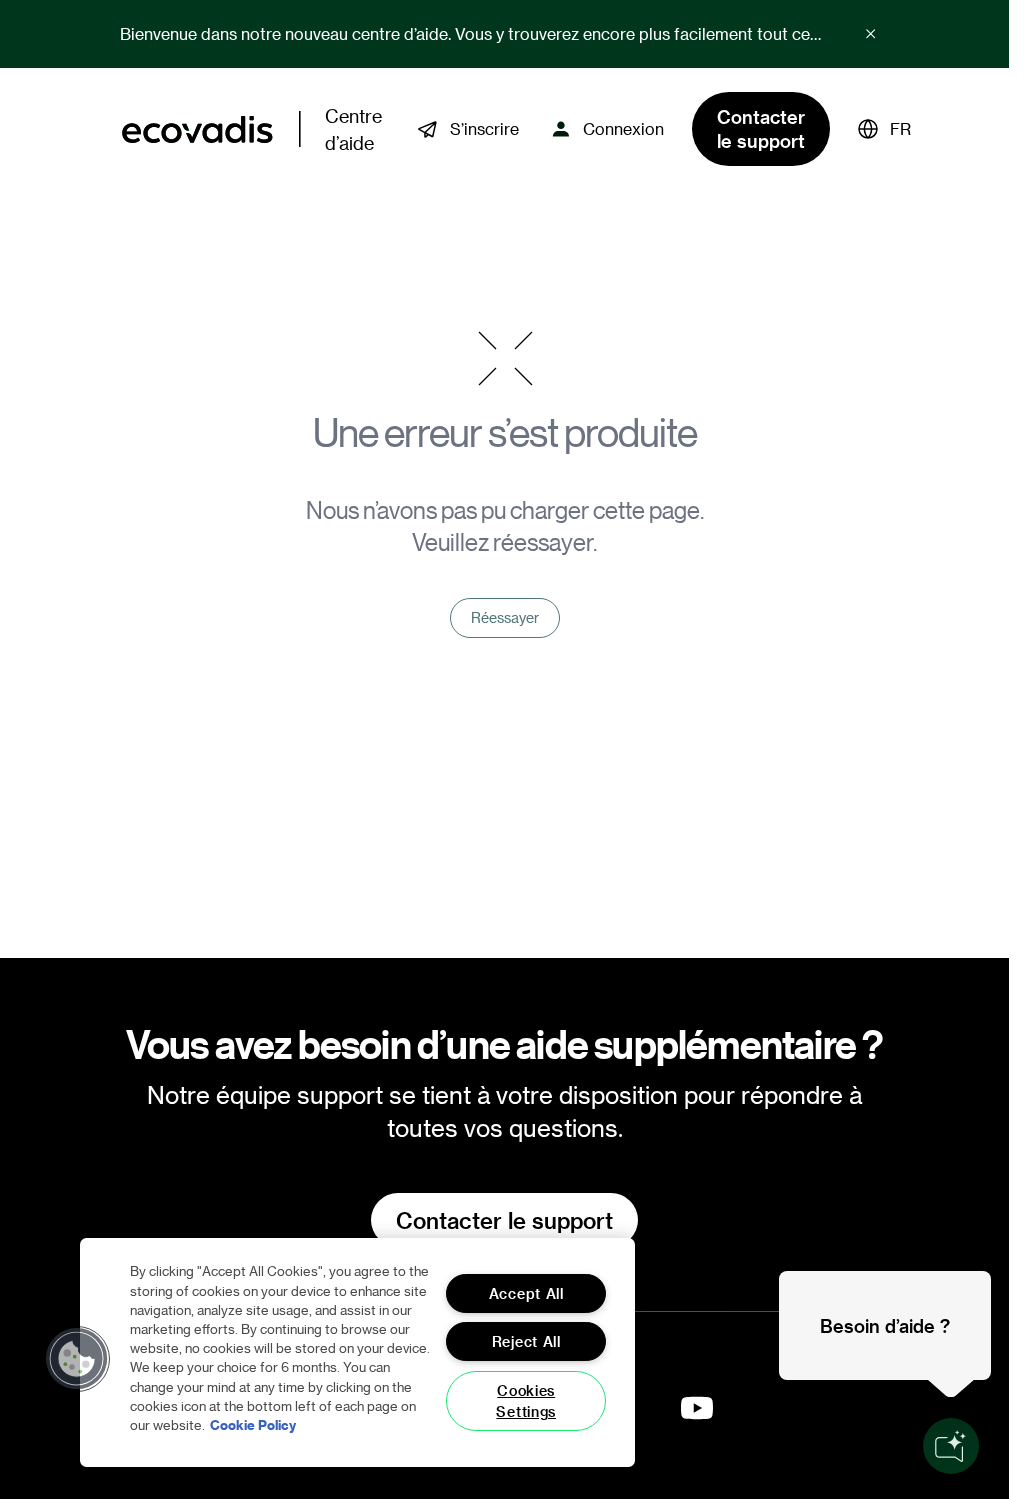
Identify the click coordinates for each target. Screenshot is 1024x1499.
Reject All (526, 1341)
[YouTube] (697, 1408)
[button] (884, 129)
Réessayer (505, 617)
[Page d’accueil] (197, 129)
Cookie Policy (253, 1424)
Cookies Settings (526, 1401)
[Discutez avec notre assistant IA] (951, 1446)
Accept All (526, 1293)
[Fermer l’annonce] (871, 34)
